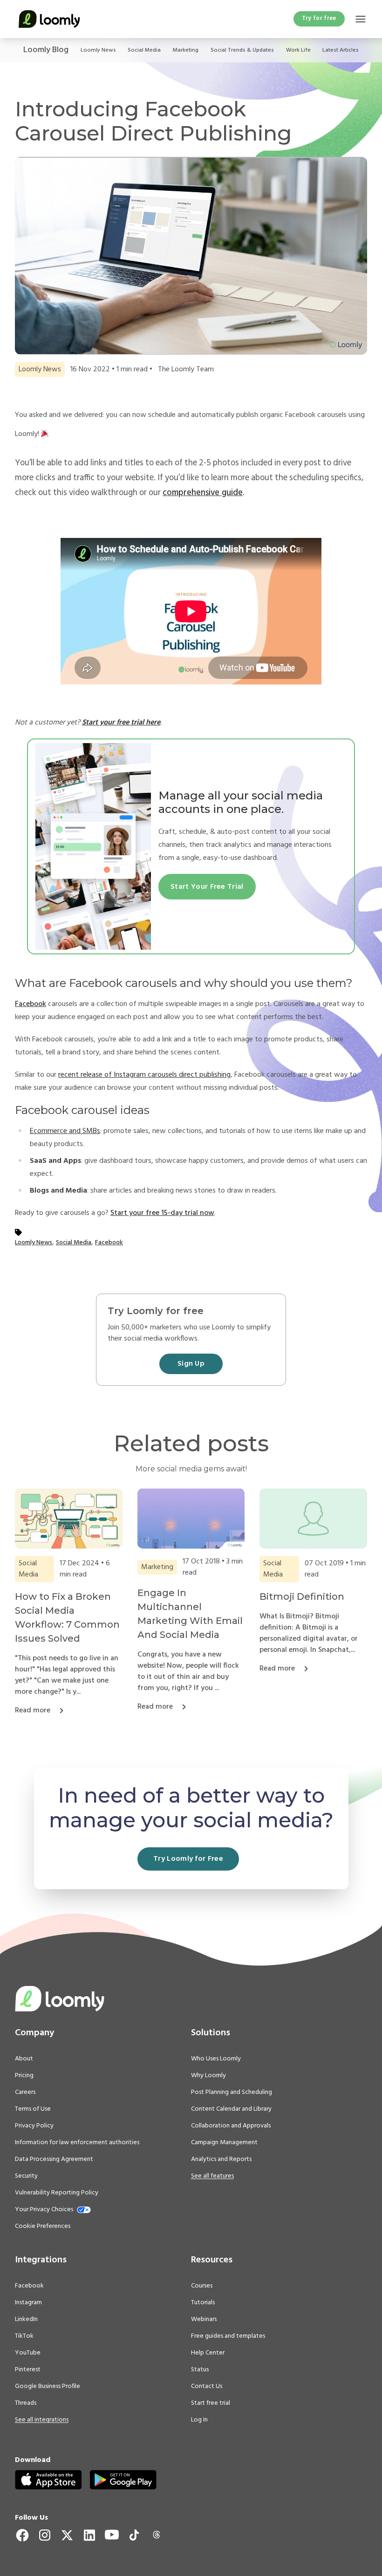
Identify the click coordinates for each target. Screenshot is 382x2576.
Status (200, 2370)
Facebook (31, 1004)
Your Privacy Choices (44, 2210)
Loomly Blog (46, 50)
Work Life (298, 50)
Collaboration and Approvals (231, 2126)
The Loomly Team (186, 369)
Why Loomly (208, 2076)
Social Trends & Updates (242, 50)
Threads (26, 2403)
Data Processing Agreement (54, 2160)
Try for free (319, 18)
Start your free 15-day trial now (162, 1213)
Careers (25, 2093)
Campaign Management (224, 2143)
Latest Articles (341, 50)
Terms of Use (33, 2109)
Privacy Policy (34, 2126)
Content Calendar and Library (231, 2109)
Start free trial (211, 2403)
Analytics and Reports (221, 2160)
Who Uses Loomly (216, 2059)
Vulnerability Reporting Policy (57, 2193)
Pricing (24, 2076)
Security (26, 2176)
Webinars (204, 2320)
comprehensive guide (203, 493)
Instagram (28, 2303)
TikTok (24, 2336)
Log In (199, 2420)
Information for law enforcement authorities (77, 2143)
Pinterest (28, 2370)
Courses (202, 2286)
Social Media (144, 50)
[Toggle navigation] (361, 19)
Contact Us (207, 2387)
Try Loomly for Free (188, 1859)
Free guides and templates (228, 2336)
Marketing (186, 50)
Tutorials (203, 2303)
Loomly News (98, 50)
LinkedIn (26, 2320)
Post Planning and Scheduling (232, 2093)
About (24, 2059)
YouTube (28, 2353)
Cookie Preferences (43, 2226)
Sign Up (191, 1364)
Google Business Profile (48, 2387)
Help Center (208, 2353)
